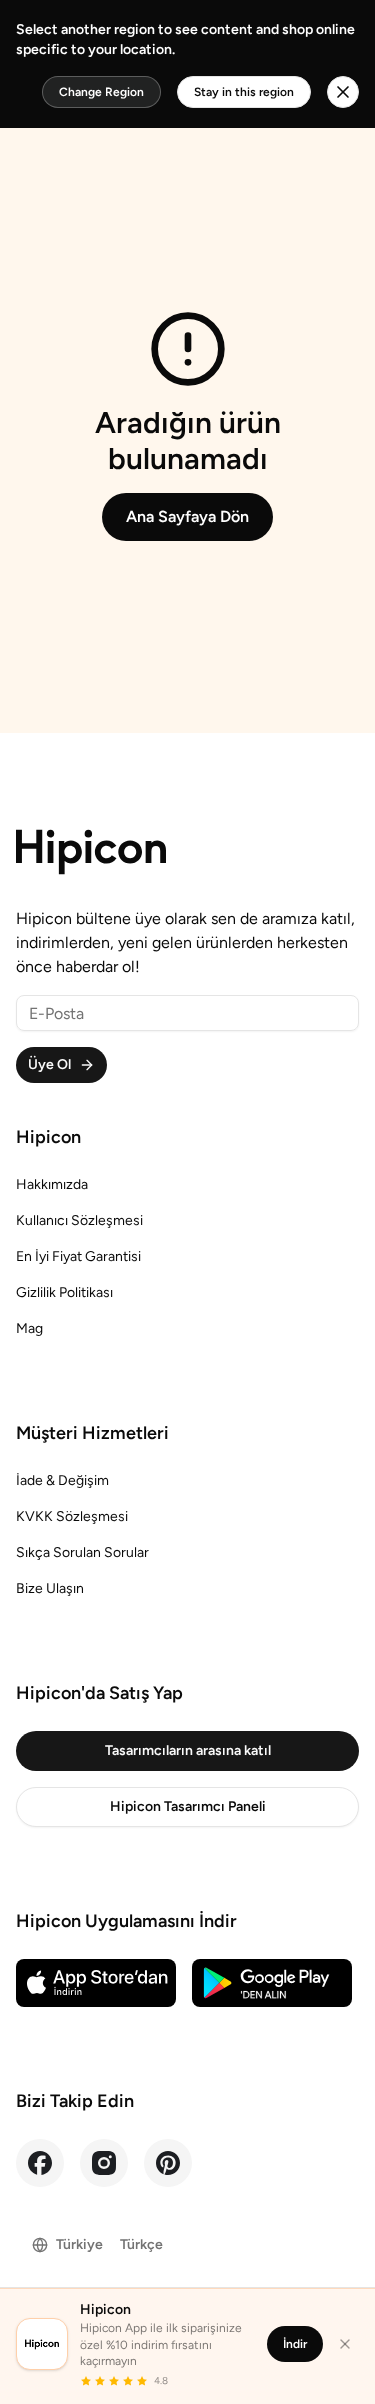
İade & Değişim (62, 1480)
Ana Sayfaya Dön (187, 516)
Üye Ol (49, 1064)
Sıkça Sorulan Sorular (82, 1552)
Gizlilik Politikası (64, 1292)
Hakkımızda (52, 1184)
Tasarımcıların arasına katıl (188, 1750)
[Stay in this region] (343, 92)
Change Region (101, 92)
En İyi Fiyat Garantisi (78, 1256)
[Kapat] (345, 2344)
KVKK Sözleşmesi (72, 1516)
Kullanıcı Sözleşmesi (79, 1220)
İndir (295, 2344)
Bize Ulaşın (50, 1588)
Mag (29, 1328)
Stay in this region (244, 92)
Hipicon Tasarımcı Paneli (188, 1806)
